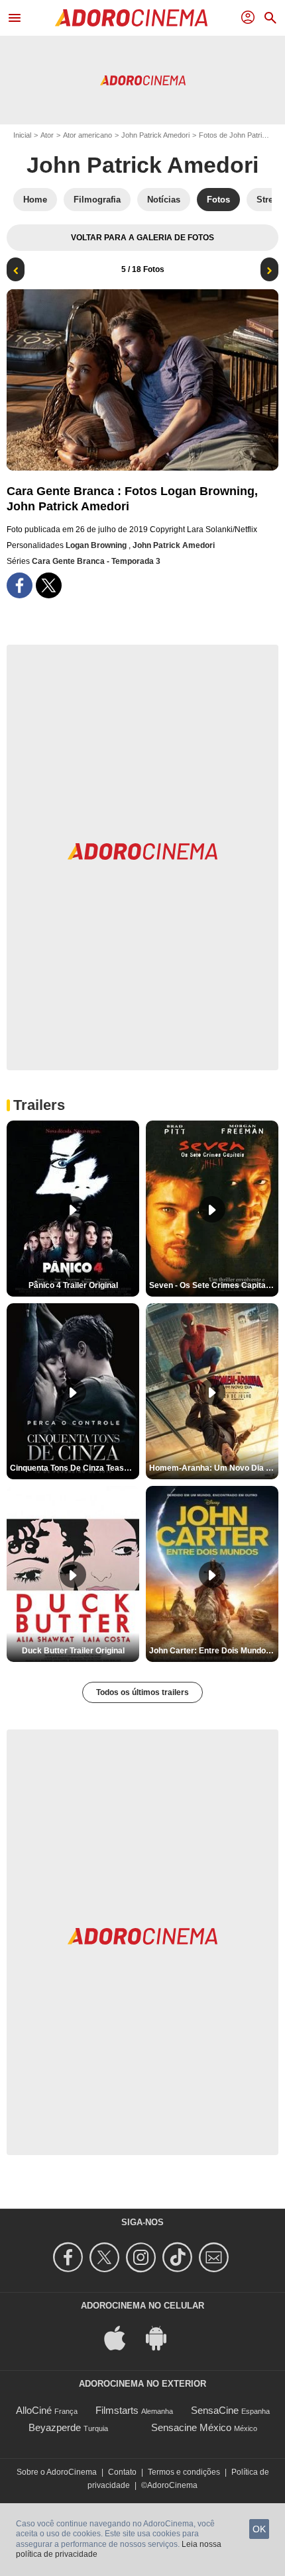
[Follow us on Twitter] (106, 2257)
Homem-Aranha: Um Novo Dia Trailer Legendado (214, 1468)
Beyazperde (55, 2427)
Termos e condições (184, 2472)
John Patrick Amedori (155, 135)
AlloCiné (34, 2410)
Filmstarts (117, 2410)
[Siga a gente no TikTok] (179, 2257)
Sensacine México (191, 2427)
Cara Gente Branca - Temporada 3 (96, 561)
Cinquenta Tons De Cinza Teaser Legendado (75, 1468)
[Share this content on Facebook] (20, 585)
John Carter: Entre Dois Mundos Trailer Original (214, 1651)
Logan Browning (97, 545)
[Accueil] (131, 18)
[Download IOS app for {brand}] (122, 2337)
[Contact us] (216, 2257)
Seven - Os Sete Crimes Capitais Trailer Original (214, 1285)
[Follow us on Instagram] (143, 2257)
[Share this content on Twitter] (49, 585)
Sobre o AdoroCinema (57, 2472)
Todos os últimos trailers (142, 1692)
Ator (47, 135)
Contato (122, 2472)
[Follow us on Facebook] (70, 2257)
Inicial (22, 135)
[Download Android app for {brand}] (163, 2337)
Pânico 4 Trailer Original (73, 1285)
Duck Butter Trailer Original (73, 1651)
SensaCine (215, 2410)
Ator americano (87, 135)
